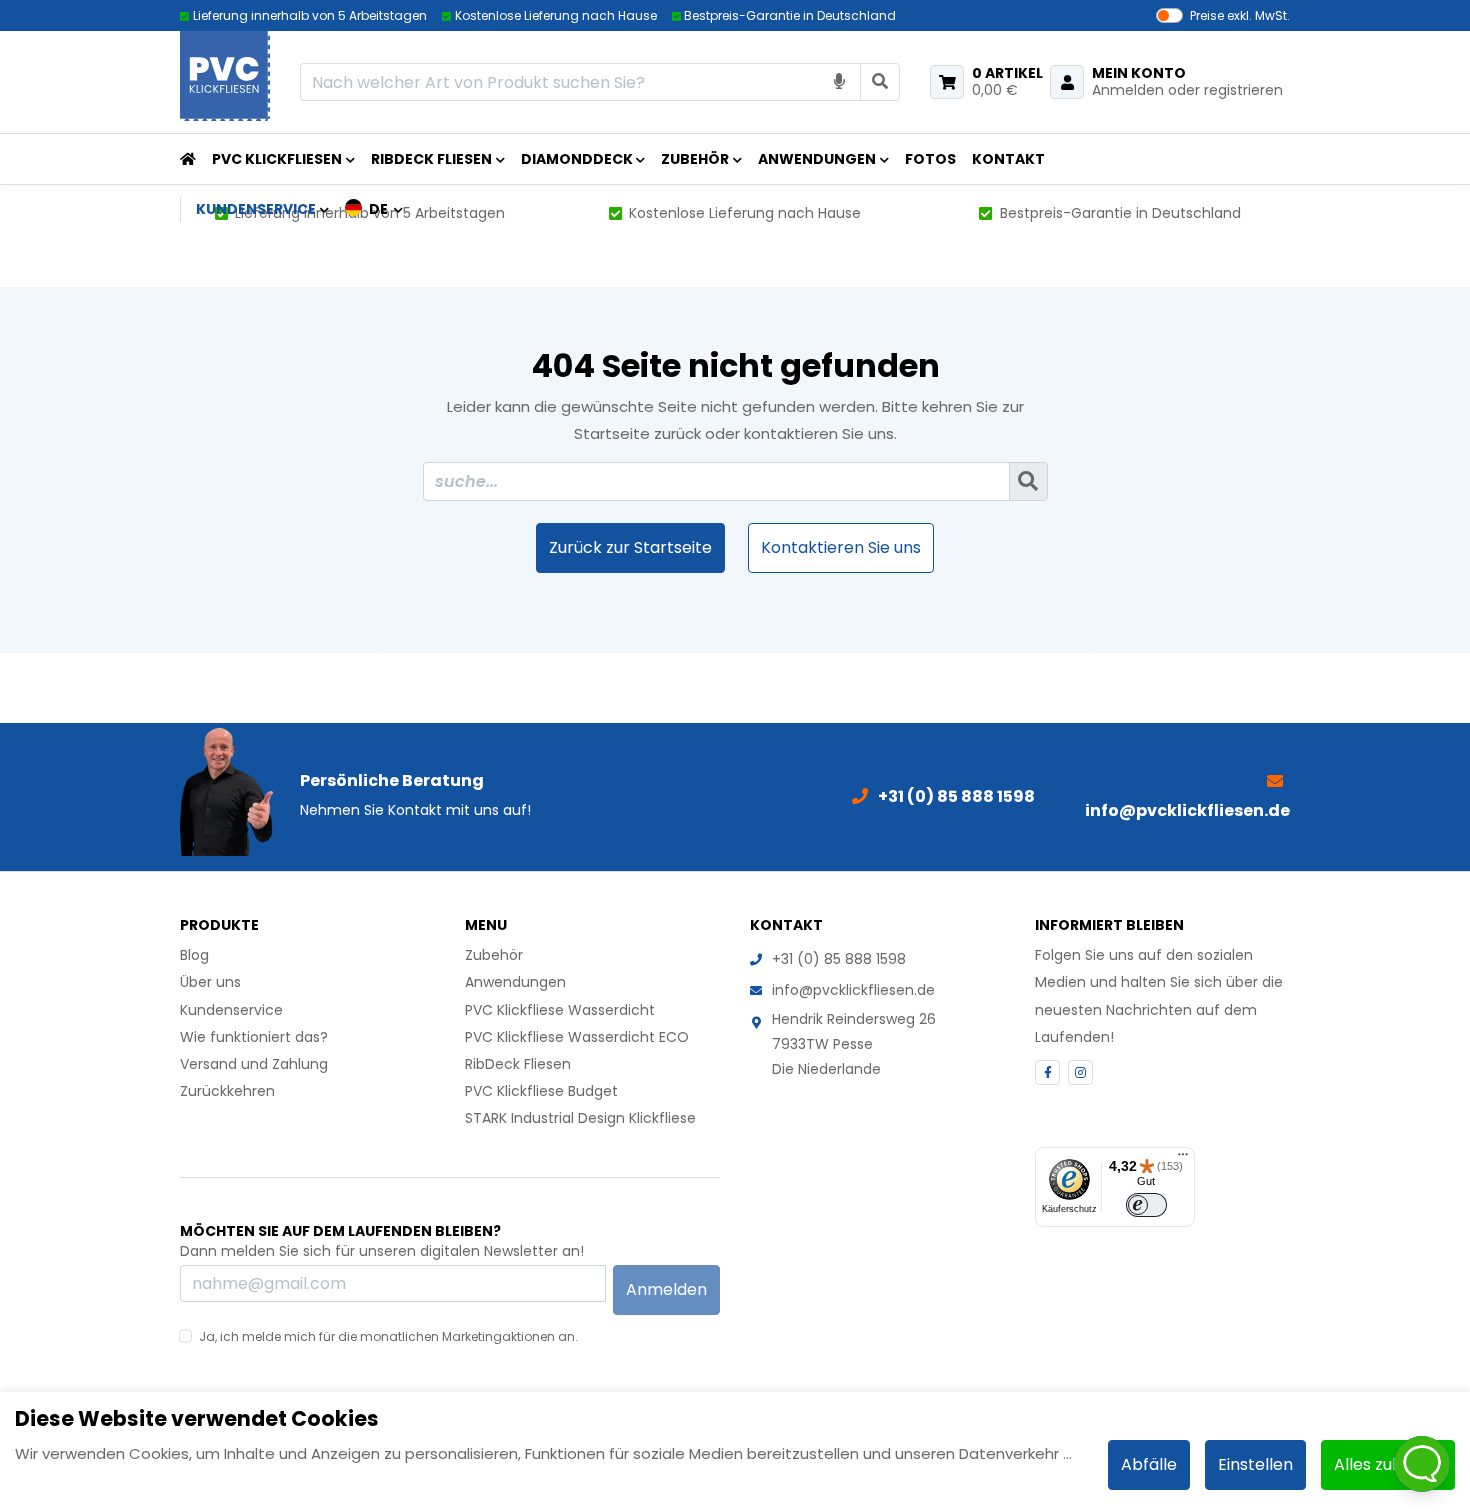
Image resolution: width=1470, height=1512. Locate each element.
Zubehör (695, 159)
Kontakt (1008, 159)
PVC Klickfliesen (277, 159)
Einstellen (1255, 1464)
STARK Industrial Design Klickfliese (580, 1118)
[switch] (1146, 1205)
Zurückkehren (227, 1091)
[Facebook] (1047, 1072)
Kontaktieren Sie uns (841, 547)
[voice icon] (840, 81)
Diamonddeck (577, 159)
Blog (194, 955)
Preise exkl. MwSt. (1240, 15)
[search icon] (880, 81)
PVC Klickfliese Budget (541, 1091)
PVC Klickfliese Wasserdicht (560, 1010)
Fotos (930, 159)
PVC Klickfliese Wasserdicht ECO (577, 1037)
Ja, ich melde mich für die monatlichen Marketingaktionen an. (388, 1336)
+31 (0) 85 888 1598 (839, 959)
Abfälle (1149, 1464)
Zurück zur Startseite (630, 547)
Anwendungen (817, 159)
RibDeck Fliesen (431, 159)
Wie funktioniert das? (254, 1037)
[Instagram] (1080, 1072)
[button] (374, 209)
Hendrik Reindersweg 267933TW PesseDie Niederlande (854, 1044)
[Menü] (1183, 1159)
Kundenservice (231, 1010)
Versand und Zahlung (254, 1064)
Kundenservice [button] (256, 209)
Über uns (210, 982)
